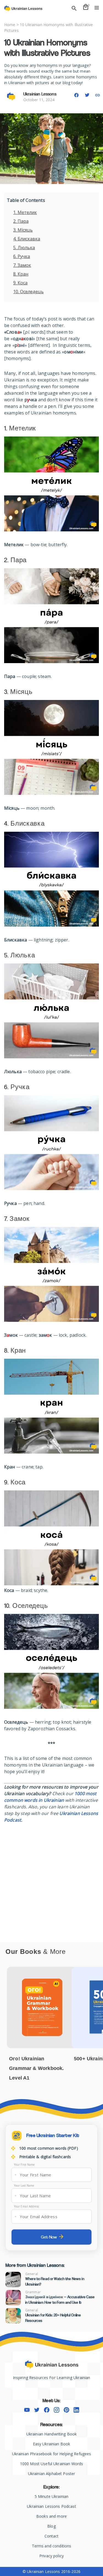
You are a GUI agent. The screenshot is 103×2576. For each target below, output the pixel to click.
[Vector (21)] (66, 2410)
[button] (76, 95)
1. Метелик (25, 212)
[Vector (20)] (57, 2410)
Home (10, 25)
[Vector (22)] (76, 2410)
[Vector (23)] (27, 2410)
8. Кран (21, 274)
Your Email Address (26, 2206)
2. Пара (21, 221)
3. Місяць (23, 230)
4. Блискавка (27, 239)
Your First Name (24, 2165)
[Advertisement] (51, 1877)
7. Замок (22, 265)
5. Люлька (24, 248)
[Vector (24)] (37, 2410)
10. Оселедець (28, 292)
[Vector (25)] (47, 2410)
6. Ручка (22, 256)
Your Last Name (24, 2185)
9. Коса (20, 283)
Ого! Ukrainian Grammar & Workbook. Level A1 (36, 2068)
